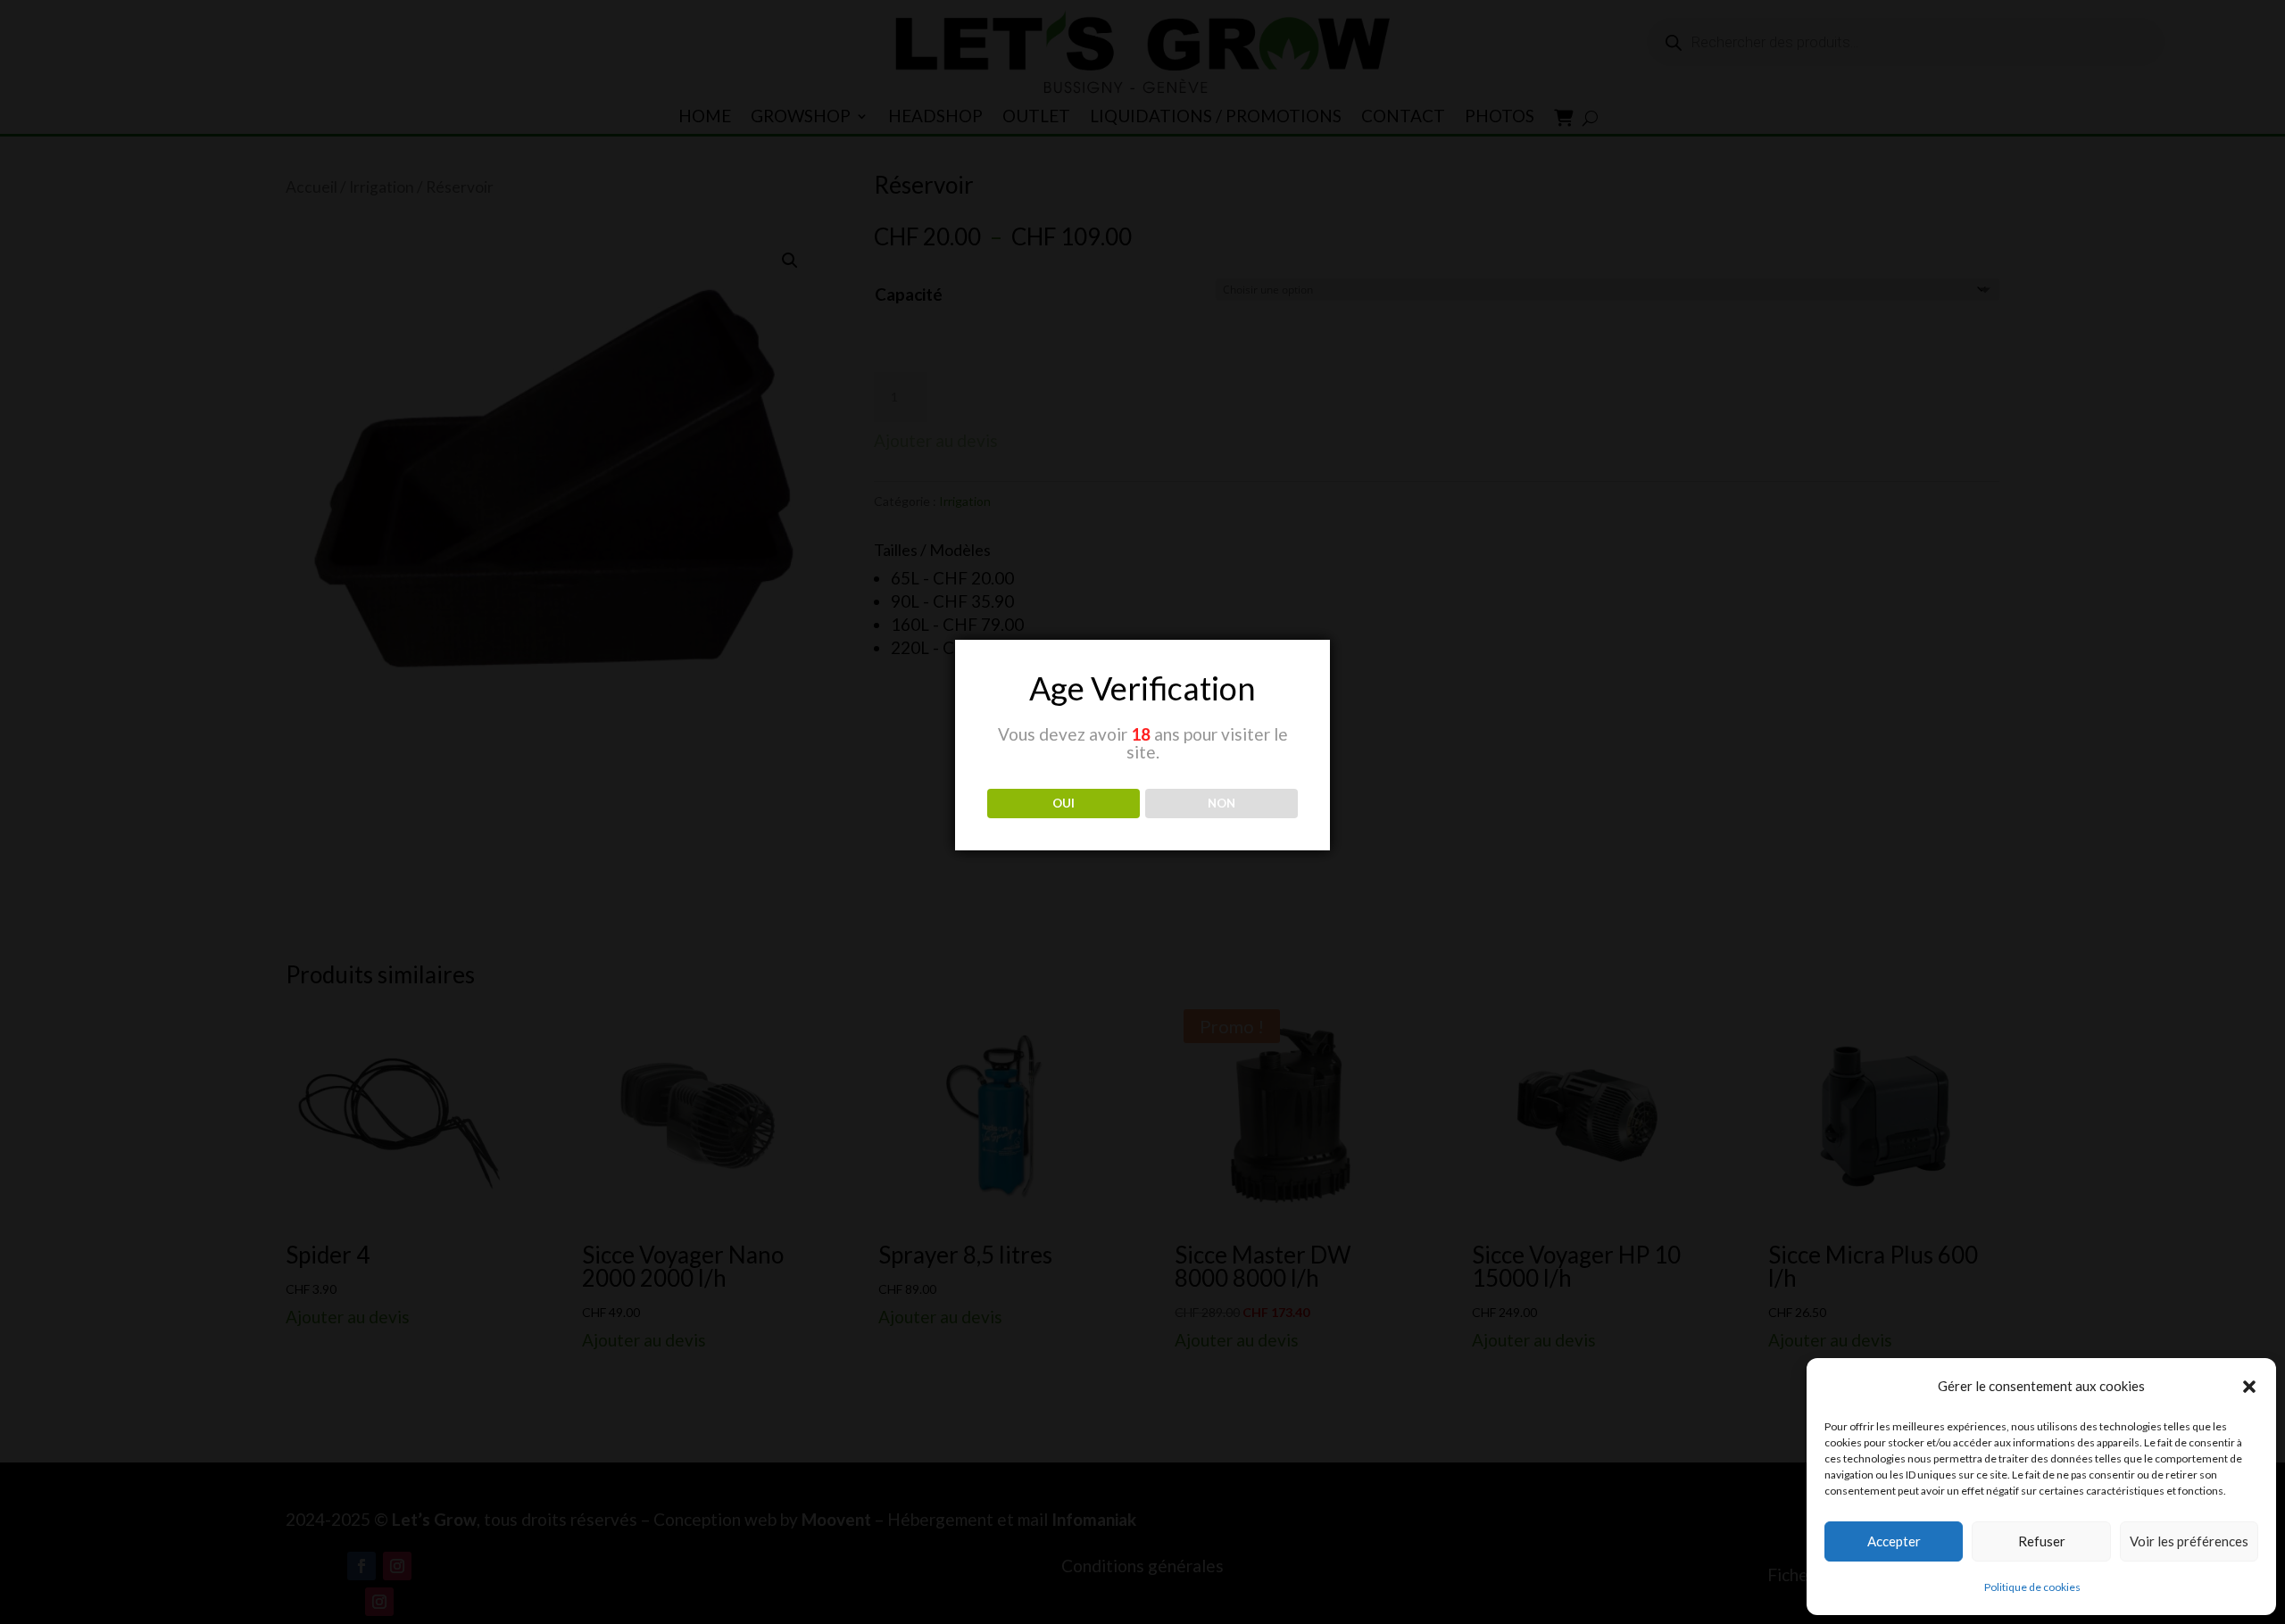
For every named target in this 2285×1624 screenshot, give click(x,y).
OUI (1064, 803)
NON (1221, 803)
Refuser (2042, 1541)
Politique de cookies (2032, 1587)
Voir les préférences (2189, 1541)
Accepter (1894, 1541)
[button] (2249, 1387)
